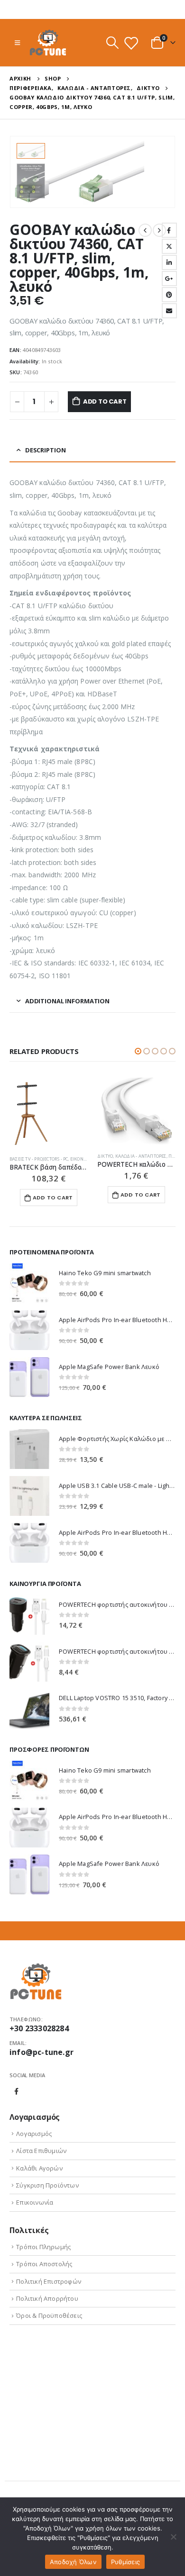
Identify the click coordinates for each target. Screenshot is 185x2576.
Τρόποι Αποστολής (44, 2264)
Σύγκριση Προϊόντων (47, 2185)
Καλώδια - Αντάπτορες (141, 1156)
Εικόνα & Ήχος (87, 1159)
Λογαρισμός (34, 2134)
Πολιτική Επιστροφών (49, 2281)
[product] (49, 1113)
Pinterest (169, 295)
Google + (169, 279)
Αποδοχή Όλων (73, 2562)
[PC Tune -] (48, 43)
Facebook (169, 230)
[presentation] (164, 172)
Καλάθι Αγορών (39, 2168)
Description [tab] (46, 450)
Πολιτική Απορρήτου (47, 2298)
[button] (138, 1051)
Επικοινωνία (35, 2202)
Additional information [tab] (67, 1001)
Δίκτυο (105, 1156)
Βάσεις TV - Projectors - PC (39, 1159)
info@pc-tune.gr (42, 2052)
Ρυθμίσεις (125, 2562)
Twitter (169, 246)
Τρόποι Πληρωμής (43, 2247)
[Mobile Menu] (17, 43)
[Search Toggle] (112, 43)
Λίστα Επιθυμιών (41, 2151)
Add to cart (105, 401)
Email (169, 311)
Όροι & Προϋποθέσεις (49, 2315)
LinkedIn (169, 262)
